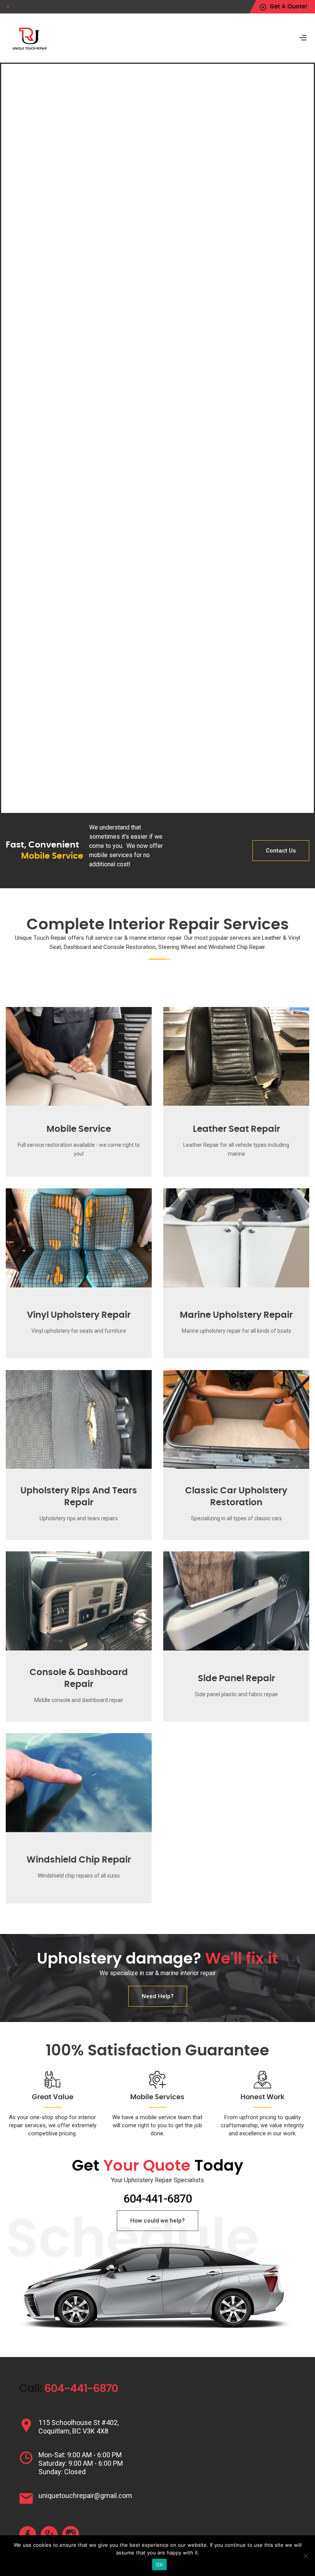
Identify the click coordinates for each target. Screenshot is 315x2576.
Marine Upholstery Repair (236, 1315)
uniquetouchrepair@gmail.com (85, 2496)
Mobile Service (79, 1129)
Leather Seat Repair (236, 1129)
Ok (159, 2564)
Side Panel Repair (236, 1679)
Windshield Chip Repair (79, 1860)
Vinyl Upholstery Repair (79, 1315)
